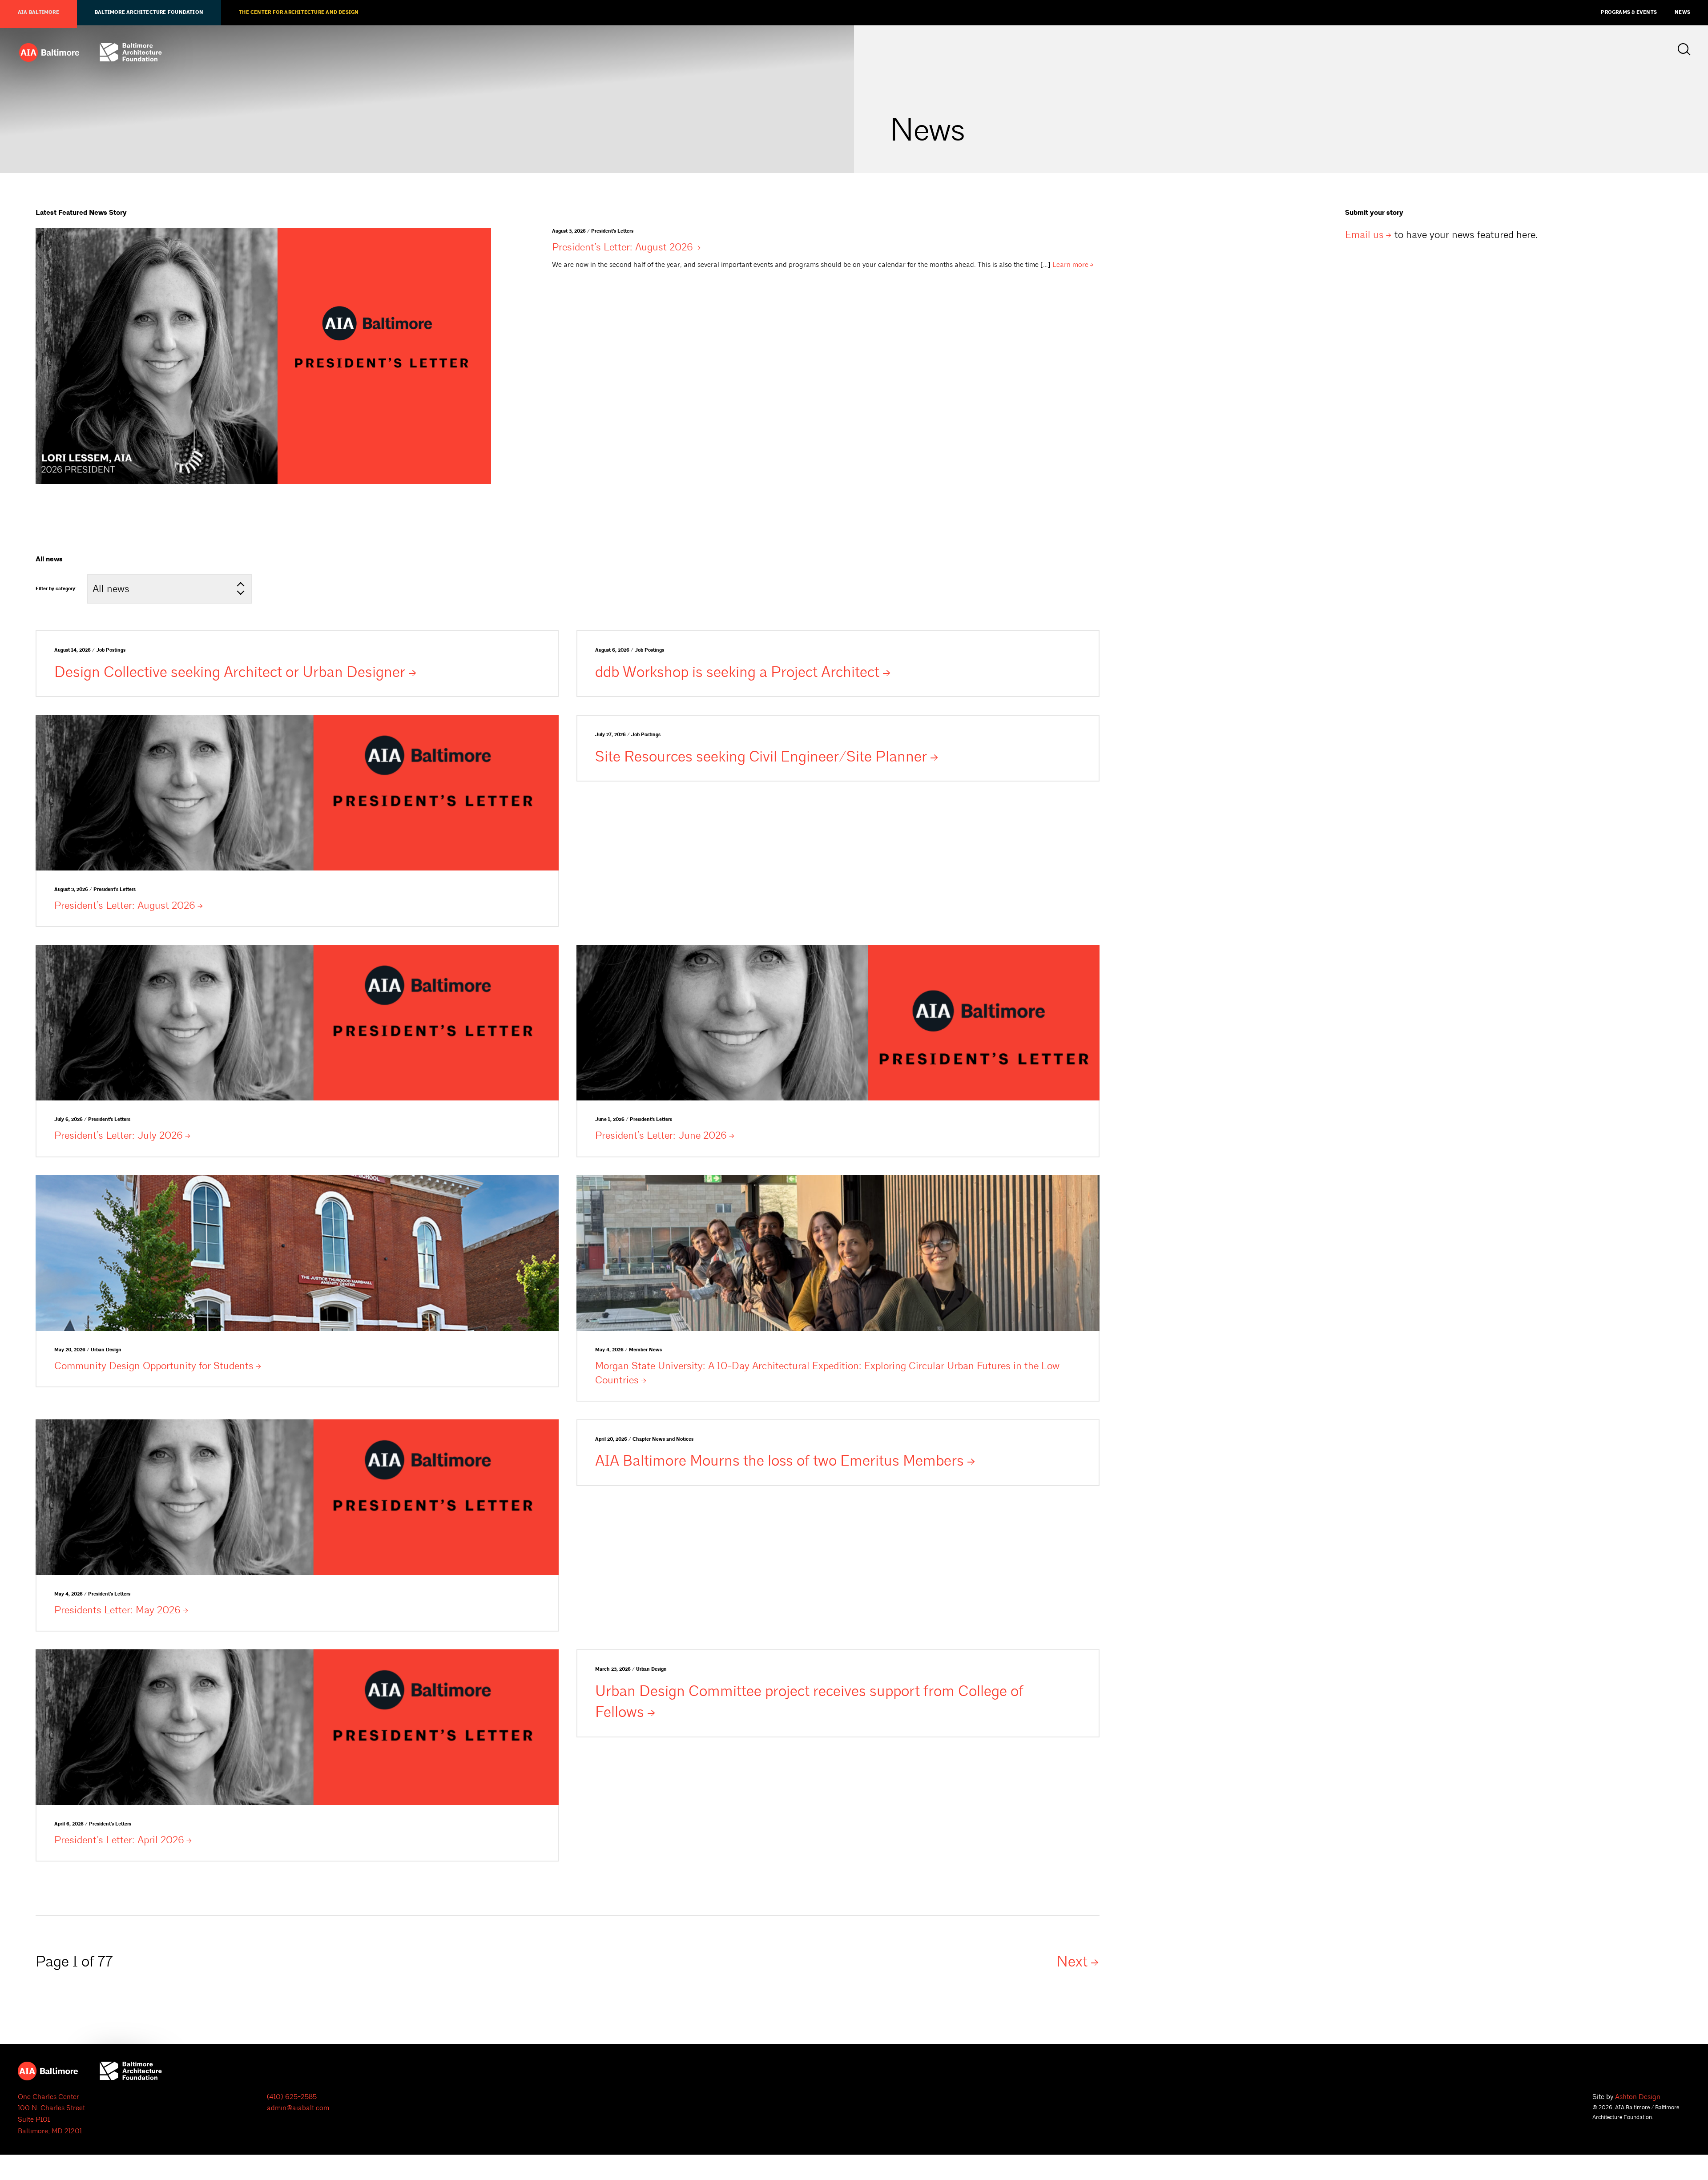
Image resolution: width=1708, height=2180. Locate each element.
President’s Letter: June (661, 1135)
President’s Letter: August (622, 247)
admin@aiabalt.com (298, 2108)
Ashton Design (1638, 2097)
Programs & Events (1629, 12)
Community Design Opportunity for (154, 1366)
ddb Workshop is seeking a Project (737, 672)
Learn (1070, 265)
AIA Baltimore (38, 12)
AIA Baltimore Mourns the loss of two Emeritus (779, 1461)
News (1682, 12)
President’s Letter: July (119, 1135)
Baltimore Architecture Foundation (149, 12)
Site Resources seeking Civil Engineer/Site (761, 757)
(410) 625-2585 (292, 2097)
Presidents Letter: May (117, 1610)
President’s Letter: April (119, 1840)
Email (1364, 235)
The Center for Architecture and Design (299, 12)
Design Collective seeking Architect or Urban (230, 672)
